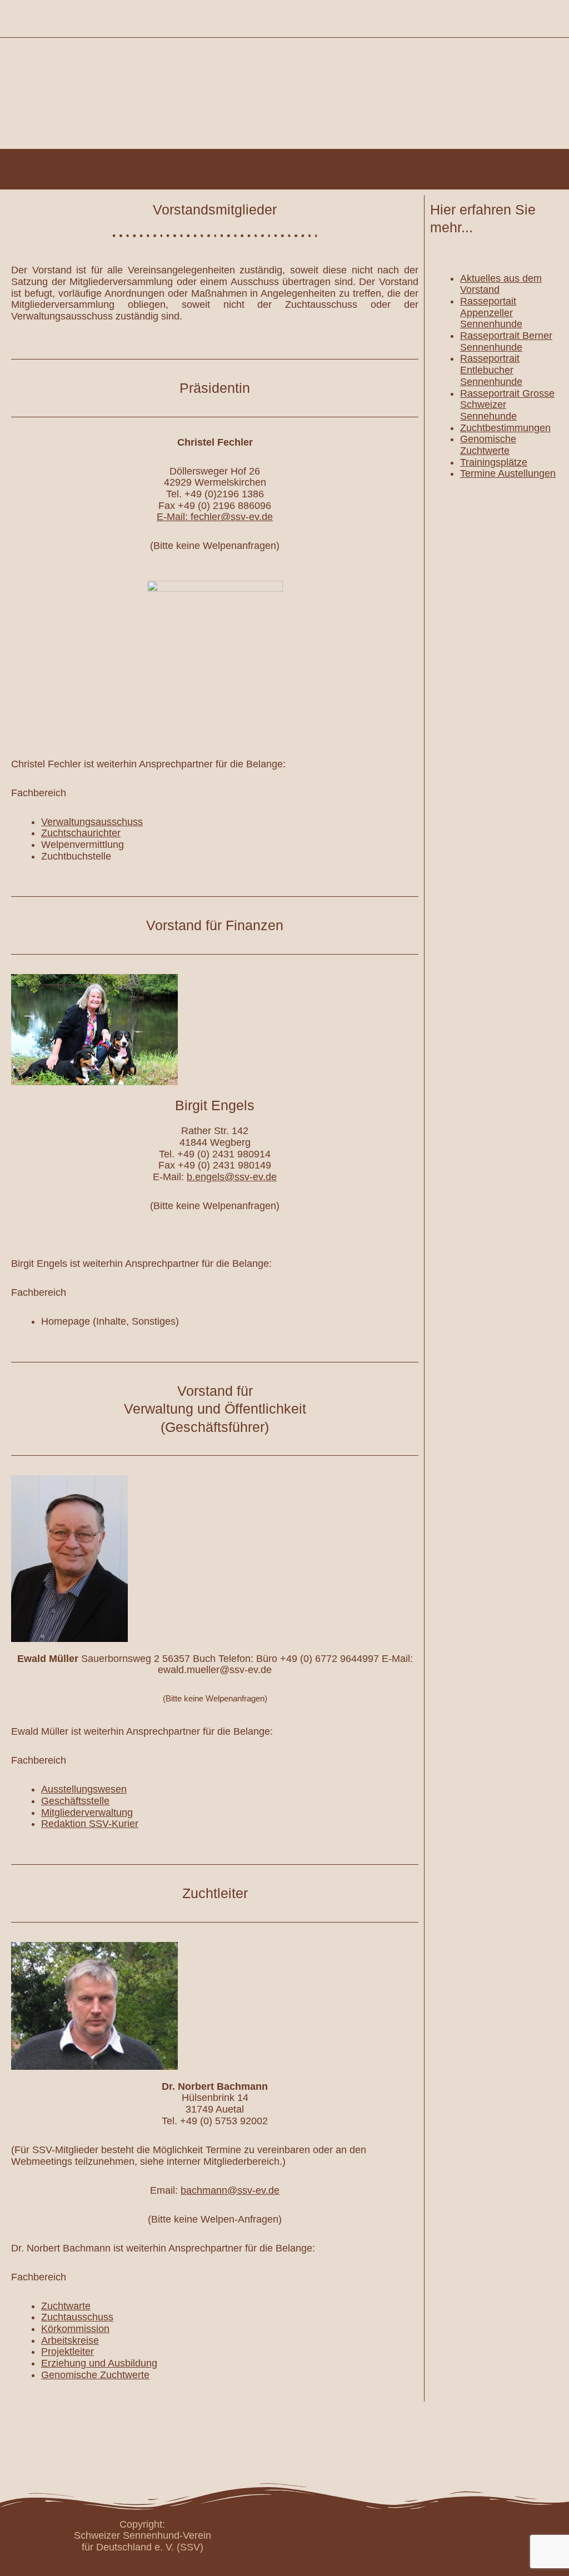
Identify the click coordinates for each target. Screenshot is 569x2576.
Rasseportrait (490, 358)
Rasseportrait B (495, 336)
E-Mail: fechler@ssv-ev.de (215, 517)
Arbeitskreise (70, 2340)
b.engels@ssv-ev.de (232, 1177)
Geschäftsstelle (75, 1801)
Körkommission (75, 2329)
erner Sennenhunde (506, 341)
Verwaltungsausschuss (92, 822)
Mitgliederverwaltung (87, 1813)
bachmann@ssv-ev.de (230, 2190)
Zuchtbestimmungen (505, 428)
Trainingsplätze (494, 462)
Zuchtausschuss (77, 2317)
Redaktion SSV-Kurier (90, 1824)
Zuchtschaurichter (81, 833)
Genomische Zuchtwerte (95, 2375)
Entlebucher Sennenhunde (491, 376)
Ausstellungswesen (84, 1789)
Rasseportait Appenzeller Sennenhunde (491, 313)
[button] (551, 167)
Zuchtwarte (66, 2306)
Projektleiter (68, 2352)
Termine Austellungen (508, 473)
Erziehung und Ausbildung (99, 2363)
